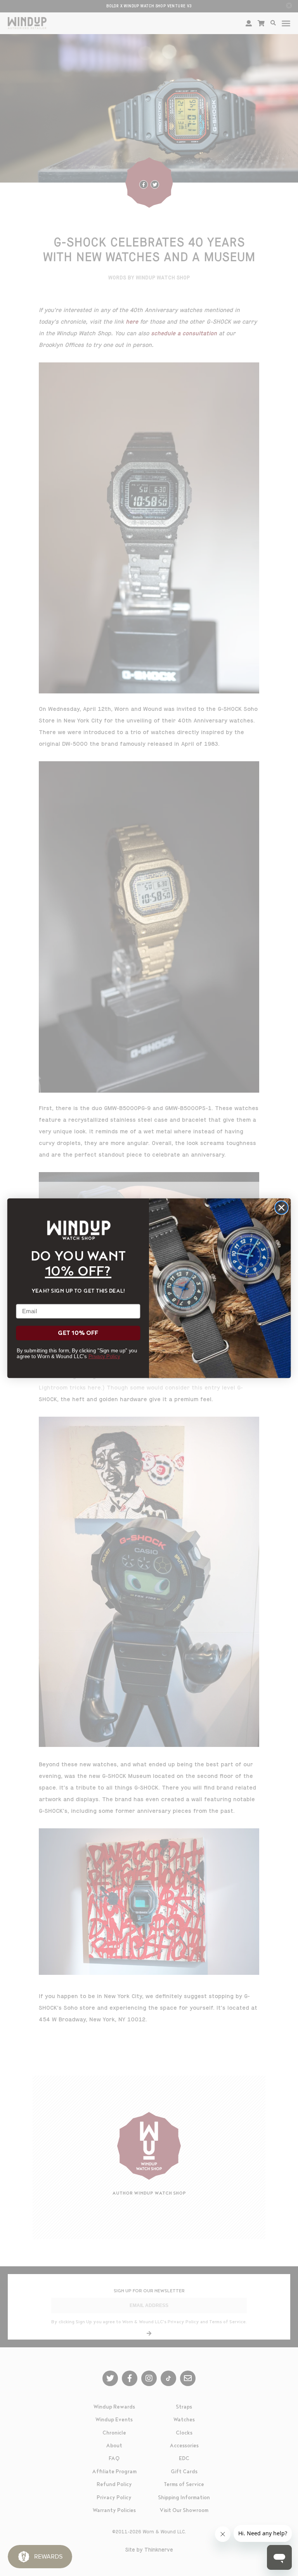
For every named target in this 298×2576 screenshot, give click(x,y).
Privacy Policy (104, 1356)
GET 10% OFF (78, 1333)
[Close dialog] (282, 1208)
